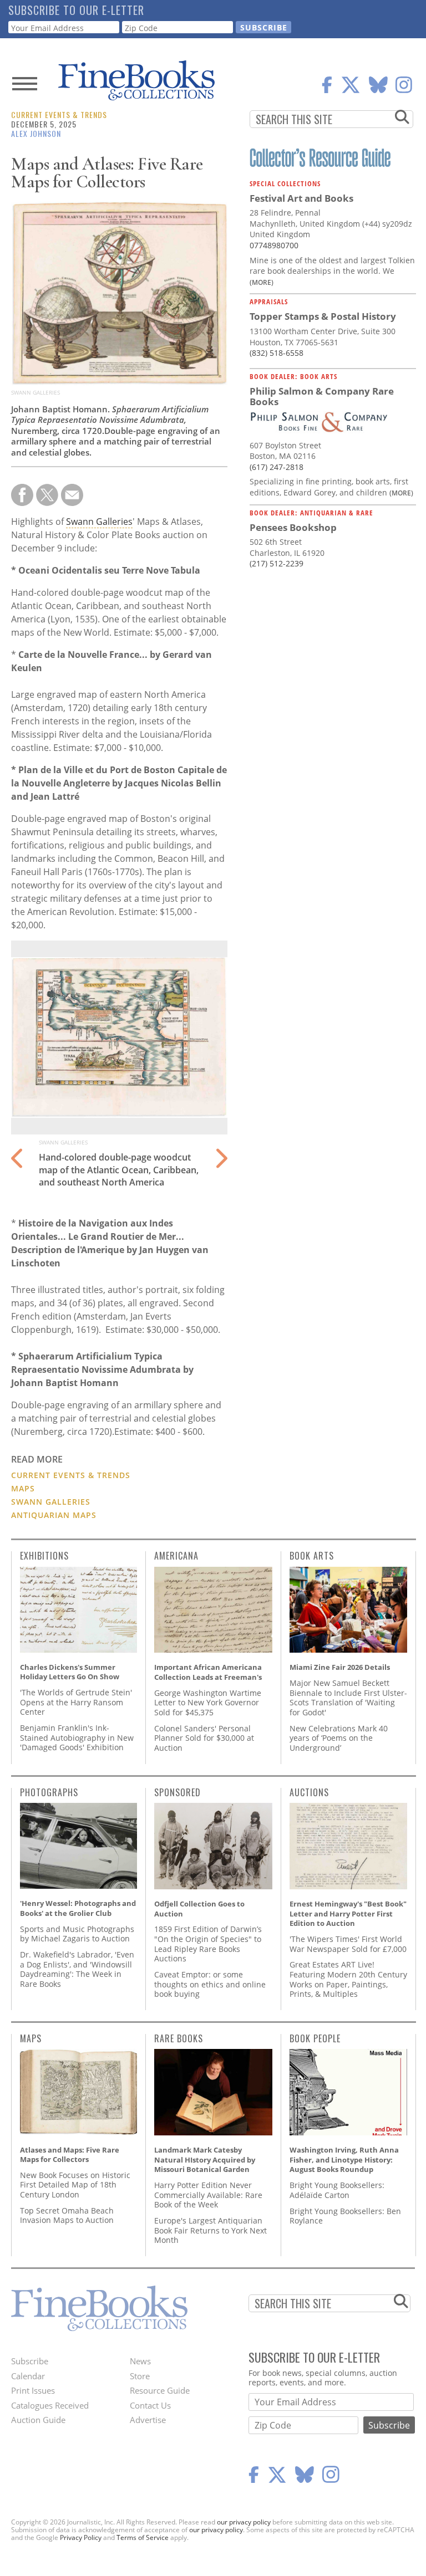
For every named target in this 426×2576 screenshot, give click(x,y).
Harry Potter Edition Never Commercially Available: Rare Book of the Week (208, 2195)
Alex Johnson (36, 133)
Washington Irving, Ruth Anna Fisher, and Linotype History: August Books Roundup (344, 2160)
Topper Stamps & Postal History (323, 316)
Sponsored (177, 1792)
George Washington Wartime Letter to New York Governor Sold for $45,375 (208, 1703)
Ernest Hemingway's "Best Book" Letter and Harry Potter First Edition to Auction (348, 1913)
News (140, 2361)
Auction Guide (38, 2420)
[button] (220, 1152)
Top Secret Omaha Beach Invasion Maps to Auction (67, 2215)
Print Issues (33, 2390)
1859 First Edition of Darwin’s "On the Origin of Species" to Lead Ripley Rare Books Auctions (208, 1944)
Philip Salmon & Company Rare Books (322, 397)
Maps (23, 1488)
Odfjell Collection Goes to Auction (199, 1909)
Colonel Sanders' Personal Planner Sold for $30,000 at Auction (204, 1738)
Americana (176, 1556)
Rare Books (179, 2038)
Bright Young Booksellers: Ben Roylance (345, 2216)
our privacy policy (244, 2522)
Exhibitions (44, 1556)
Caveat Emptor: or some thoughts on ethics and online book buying (210, 1984)
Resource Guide (160, 2390)
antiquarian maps (54, 1515)
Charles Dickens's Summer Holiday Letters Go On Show (70, 1672)
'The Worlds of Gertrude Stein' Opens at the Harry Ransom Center (76, 1702)
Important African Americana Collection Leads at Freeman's (208, 1672)
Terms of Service (143, 2537)
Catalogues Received (50, 2405)
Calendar (28, 2376)
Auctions (309, 1792)
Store (140, 2376)
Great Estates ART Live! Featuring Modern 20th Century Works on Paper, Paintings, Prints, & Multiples (348, 1979)
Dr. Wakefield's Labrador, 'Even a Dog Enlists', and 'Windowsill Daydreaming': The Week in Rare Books (77, 1969)
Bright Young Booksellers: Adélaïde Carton (337, 2190)
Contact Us (150, 2405)
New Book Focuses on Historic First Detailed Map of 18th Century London (75, 2185)
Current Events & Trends (59, 114)
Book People (315, 2038)
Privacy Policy (81, 2537)
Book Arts (312, 1556)
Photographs (49, 1792)
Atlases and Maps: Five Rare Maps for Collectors (70, 2155)
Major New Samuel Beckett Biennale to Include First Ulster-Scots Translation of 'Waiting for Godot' (348, 1698)
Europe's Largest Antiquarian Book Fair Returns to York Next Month (211, 2230)
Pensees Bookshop (293, 527)
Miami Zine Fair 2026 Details (340, 1667)
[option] (119, 1068)
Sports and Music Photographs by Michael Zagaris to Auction (77, 1934)
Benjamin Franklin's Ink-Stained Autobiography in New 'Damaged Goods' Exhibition (77, 1737)
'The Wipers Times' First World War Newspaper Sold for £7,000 (348, 1944)
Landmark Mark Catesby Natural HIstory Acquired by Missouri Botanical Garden (205, 2160)
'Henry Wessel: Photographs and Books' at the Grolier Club (78, 1908)
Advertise (148, 2420)
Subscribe (30, 2361)
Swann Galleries (99, 522)
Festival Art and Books (301, 198)
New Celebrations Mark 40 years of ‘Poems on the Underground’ (339, 1738)
